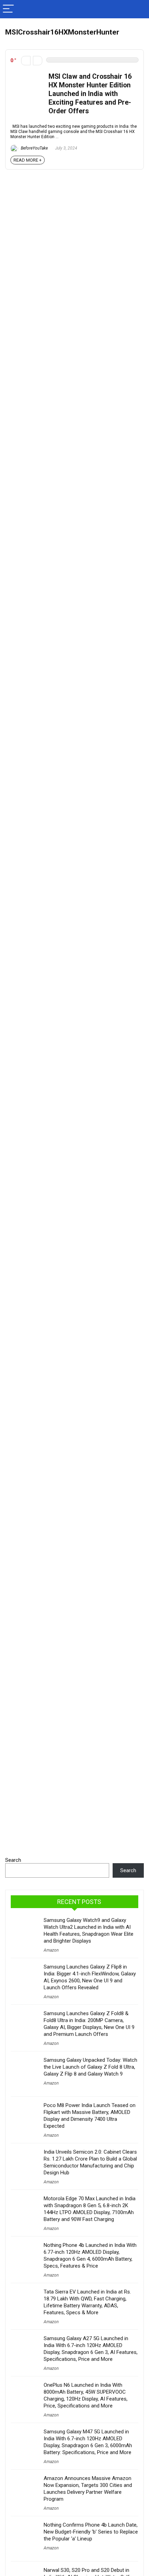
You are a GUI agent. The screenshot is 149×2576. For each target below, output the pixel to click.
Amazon (51, 1950)
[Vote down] (26, 61)
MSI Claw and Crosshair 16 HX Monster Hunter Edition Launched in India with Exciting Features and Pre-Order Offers (90, 94)
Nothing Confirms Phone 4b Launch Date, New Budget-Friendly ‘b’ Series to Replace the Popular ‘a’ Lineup (91, 2532)
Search (13, 1860)
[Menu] (8, 9)
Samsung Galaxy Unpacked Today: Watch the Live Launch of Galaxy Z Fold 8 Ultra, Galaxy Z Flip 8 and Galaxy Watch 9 (90, 2067)
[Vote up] (38, 61)
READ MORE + (28, 160)
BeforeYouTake (34, 148)
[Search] (138, 9)
